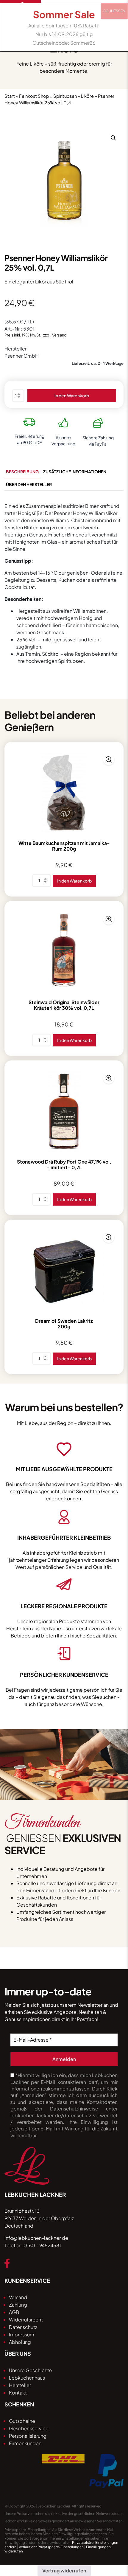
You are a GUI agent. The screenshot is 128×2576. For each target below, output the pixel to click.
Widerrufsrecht (26, 2320)
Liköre (87, 96)
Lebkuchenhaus (27, 2378)
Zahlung (18, 2305)
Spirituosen (65, 96)
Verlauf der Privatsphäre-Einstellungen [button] (51, 2547)
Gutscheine (22, 2421)
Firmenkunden (25, 2443)
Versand (18, 2297)
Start (10, 96)
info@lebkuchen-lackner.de (36, 2238)
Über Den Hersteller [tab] (29, 484)
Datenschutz (23, 2327)
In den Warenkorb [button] (74, 881)
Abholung (20, 2342)
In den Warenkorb (72, 396)
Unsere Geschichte (31, 2370)
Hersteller (20, 2385)
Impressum (22, 2334)
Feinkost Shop (34, 96)
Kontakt (18, 2393)
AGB (14, 2312)
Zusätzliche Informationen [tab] (75, 472)
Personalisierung (28, 2436)
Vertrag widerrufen (64, 2570)
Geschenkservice (29, 2428)
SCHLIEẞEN (114, 11)
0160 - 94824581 (42, 2245)
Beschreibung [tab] (22, 472)
